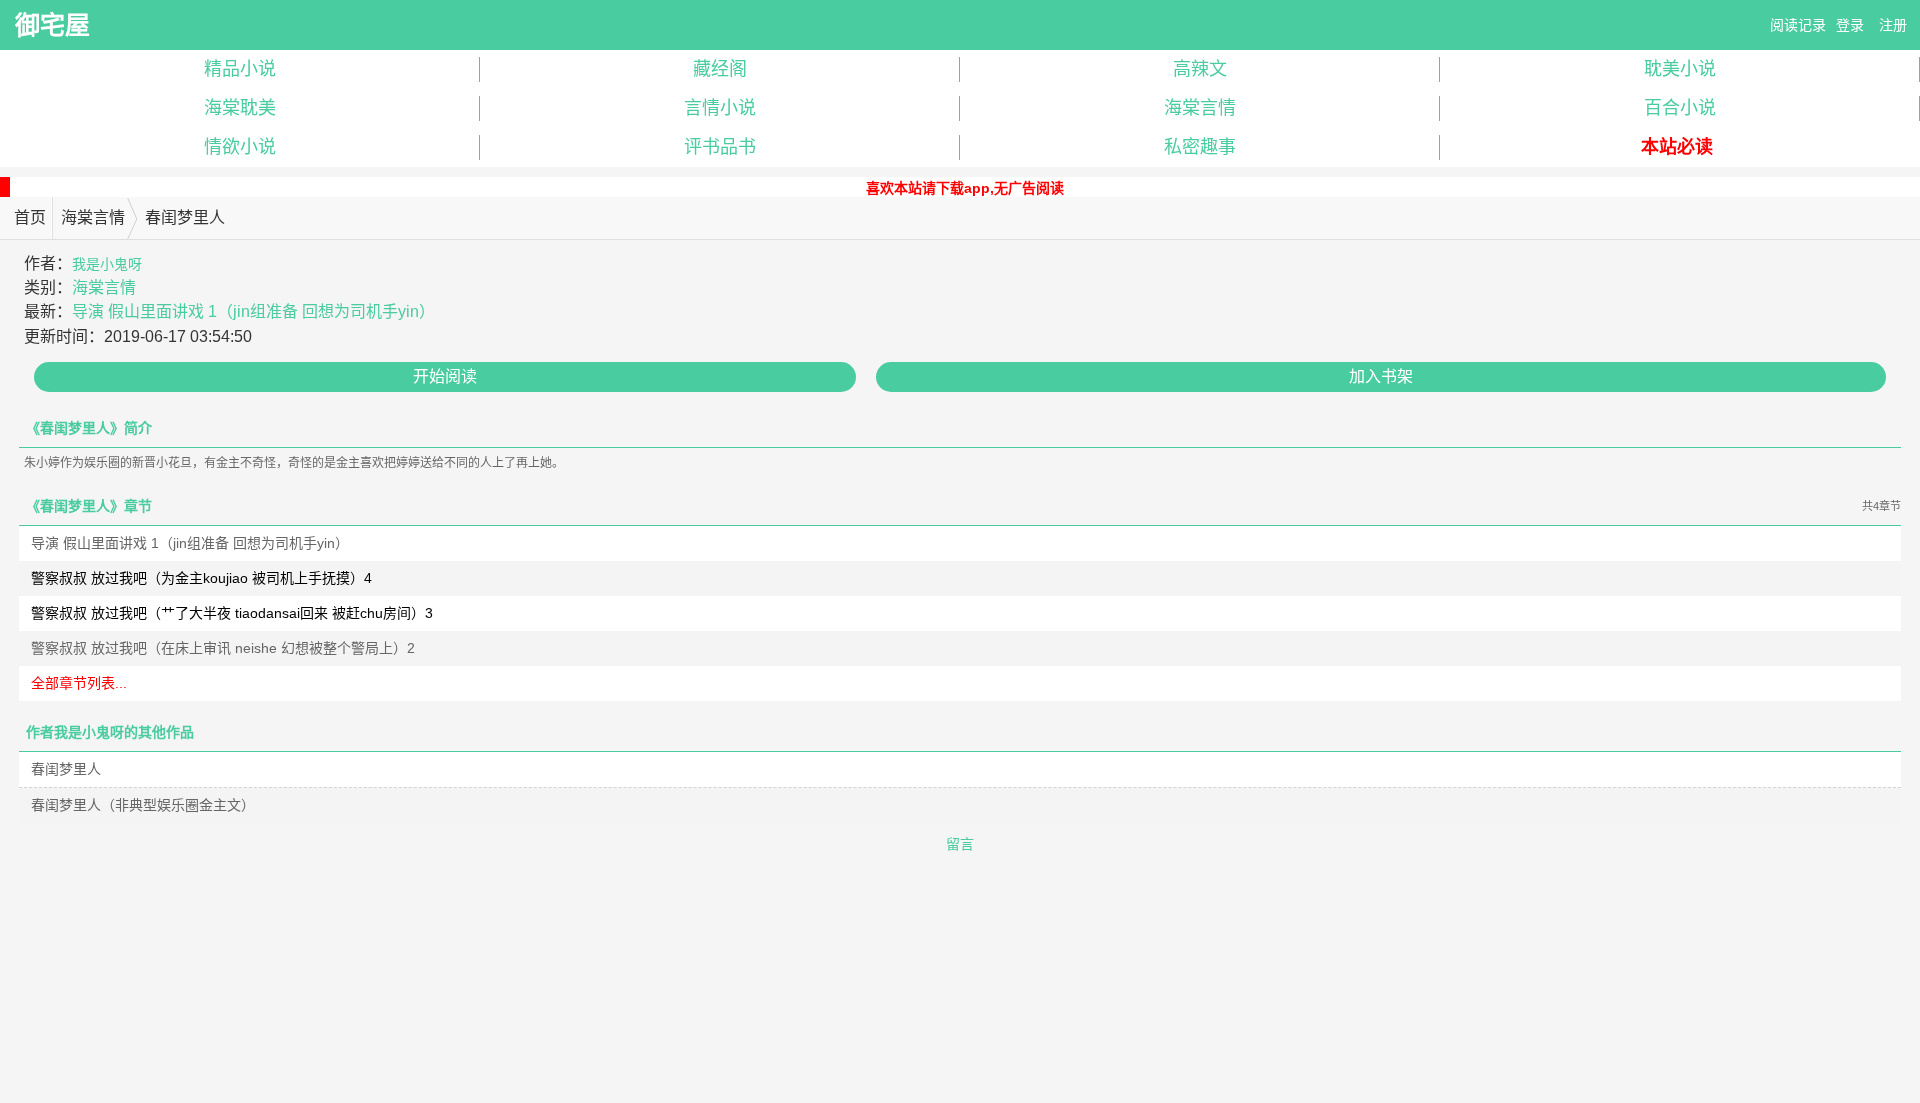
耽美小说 (1680, 69)
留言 (960, 844)
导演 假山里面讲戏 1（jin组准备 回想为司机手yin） (253, 311)
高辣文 (1200, 69)
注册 (1893, 25)
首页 (30, 217)
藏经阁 (720, 69)
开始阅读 (445, 376)
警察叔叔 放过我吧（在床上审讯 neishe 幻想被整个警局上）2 (223, 648)
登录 (1850, 25)
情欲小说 (240, 147)
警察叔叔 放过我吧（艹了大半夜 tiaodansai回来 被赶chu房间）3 (232, 613)
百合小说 (1680, 108)
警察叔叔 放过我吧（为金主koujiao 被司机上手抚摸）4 (201, 578)
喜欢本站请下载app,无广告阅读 (965, 188)
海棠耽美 (240, 108)
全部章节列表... (79, 683)
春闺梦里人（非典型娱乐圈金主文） (143, 805)
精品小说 (240, 69)
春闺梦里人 (66, 769)
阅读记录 (1798, 25)
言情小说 (720, 108)
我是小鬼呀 (107, 264)
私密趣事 (1200, 147)
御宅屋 (52, 25)
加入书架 (1381, 376)
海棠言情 (1200, 108)
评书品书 (720, 147)
